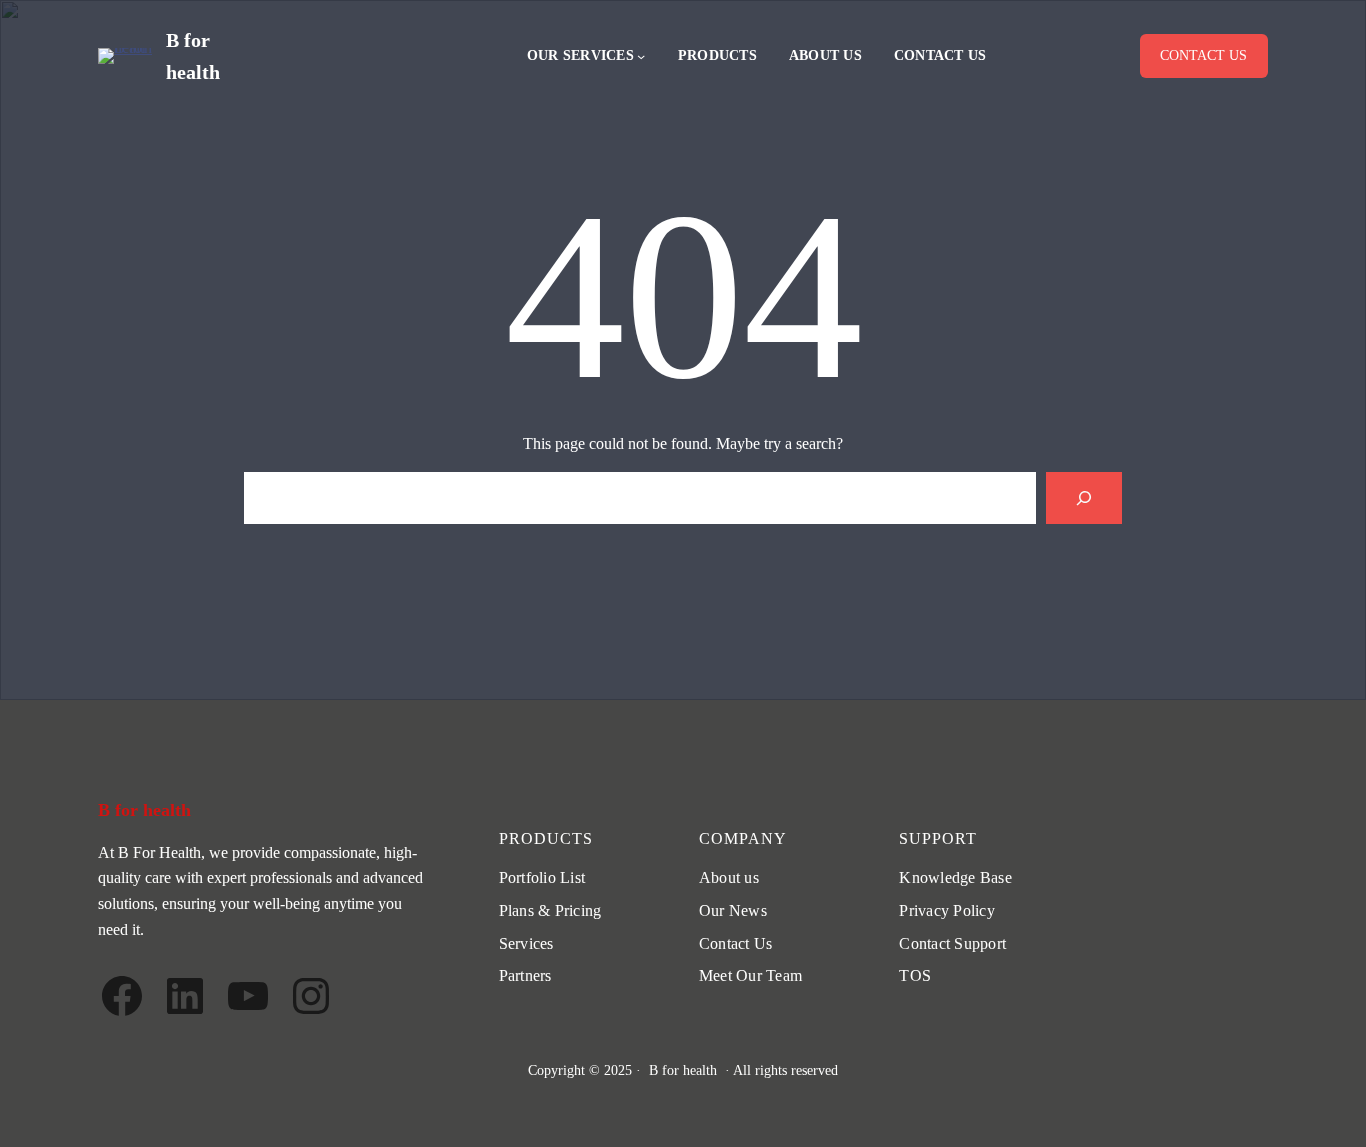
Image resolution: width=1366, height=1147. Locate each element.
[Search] (1084, 498)
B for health (144, 810)
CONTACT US (1203, 55)
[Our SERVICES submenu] (641, 56)
